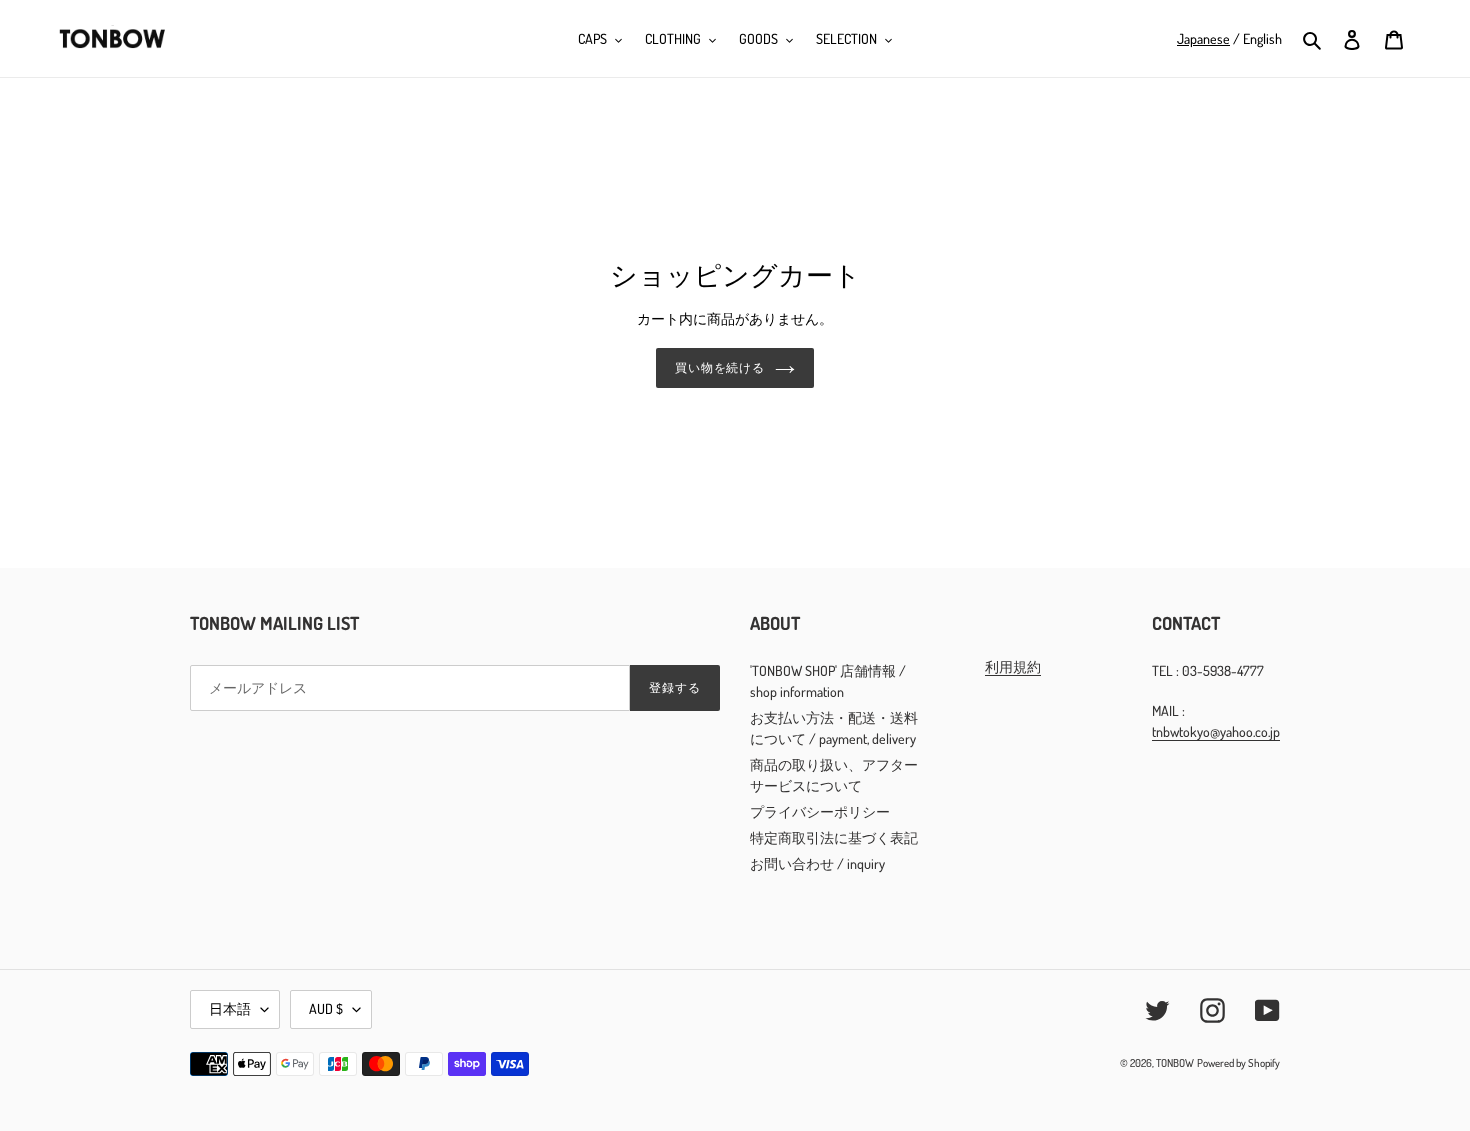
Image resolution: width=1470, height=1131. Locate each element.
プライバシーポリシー (820, 811)
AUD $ (326, 1008)
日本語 (230, 1008)
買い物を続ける (720, 367)
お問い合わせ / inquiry (817, 863)
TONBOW (1175, 1063)
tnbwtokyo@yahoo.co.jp (1216, 731)
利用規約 (1013, 666)
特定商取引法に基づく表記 (834, 837)
